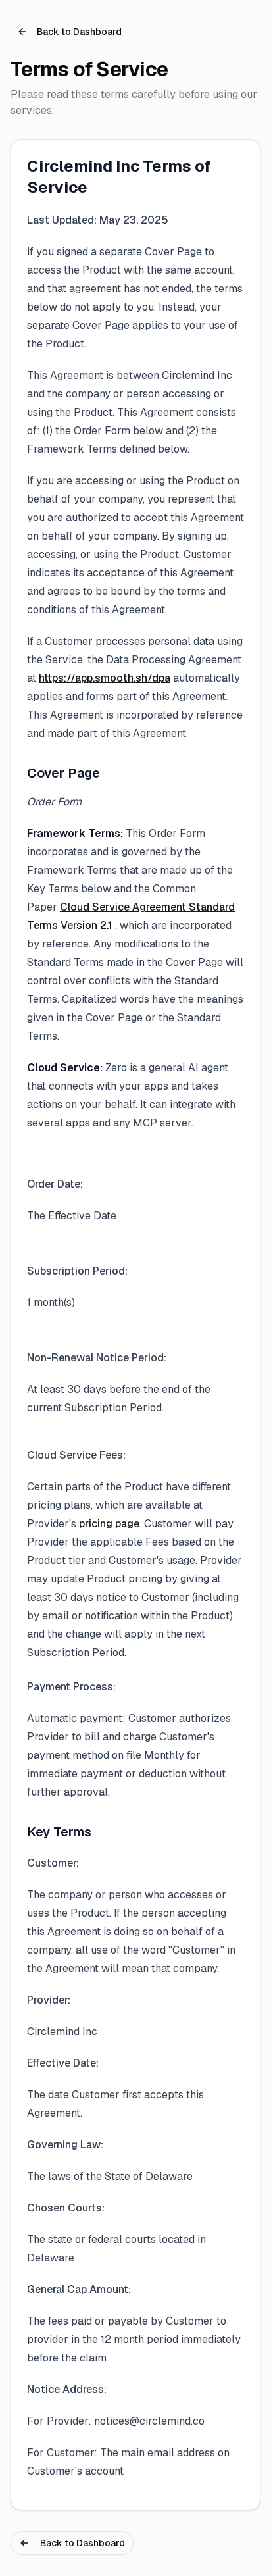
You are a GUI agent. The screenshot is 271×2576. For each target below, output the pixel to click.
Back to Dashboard (79, 32)
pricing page (109, 1524)
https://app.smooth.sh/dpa (105, 678)
